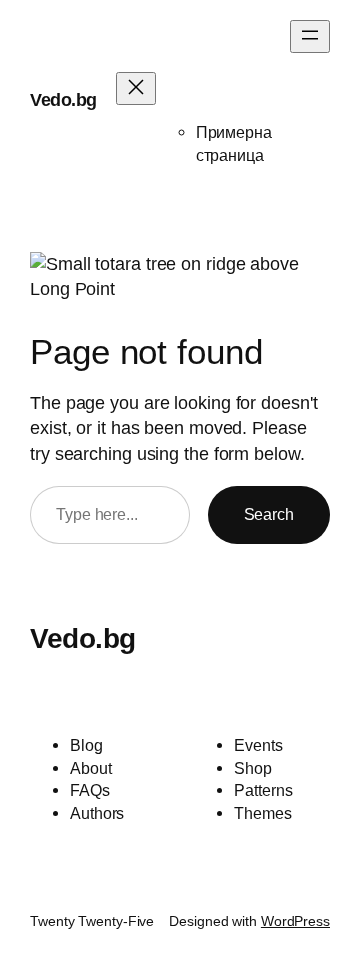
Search (269, 514)
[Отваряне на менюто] (310, 36)
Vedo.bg (63, 100)
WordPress (295, 921)
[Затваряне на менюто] (136, 88)
